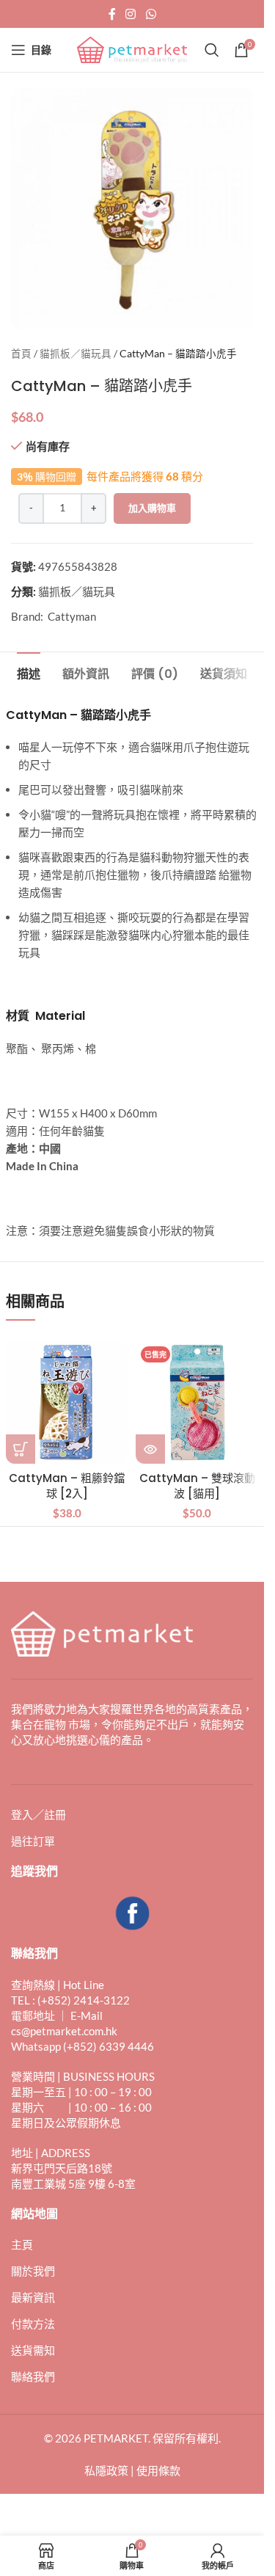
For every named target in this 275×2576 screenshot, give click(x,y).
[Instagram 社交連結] (131, 14)
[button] (21, 1449)
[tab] (29, 672)
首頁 (21, 354)
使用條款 (158, 2470)
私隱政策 (106, 2470)
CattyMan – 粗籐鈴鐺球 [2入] (67, 1486)
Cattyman (72, 616)
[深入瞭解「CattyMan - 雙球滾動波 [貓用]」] (150, 1449)
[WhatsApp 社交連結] (151, 14)
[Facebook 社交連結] (112, 14)
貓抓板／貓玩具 (76, 354)
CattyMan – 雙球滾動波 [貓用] (197, 1486)
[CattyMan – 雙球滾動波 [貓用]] (197, 1403)
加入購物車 (152, 508)
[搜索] (212, 50)
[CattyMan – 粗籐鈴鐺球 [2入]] (67, 1403)
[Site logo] (132, 48)
